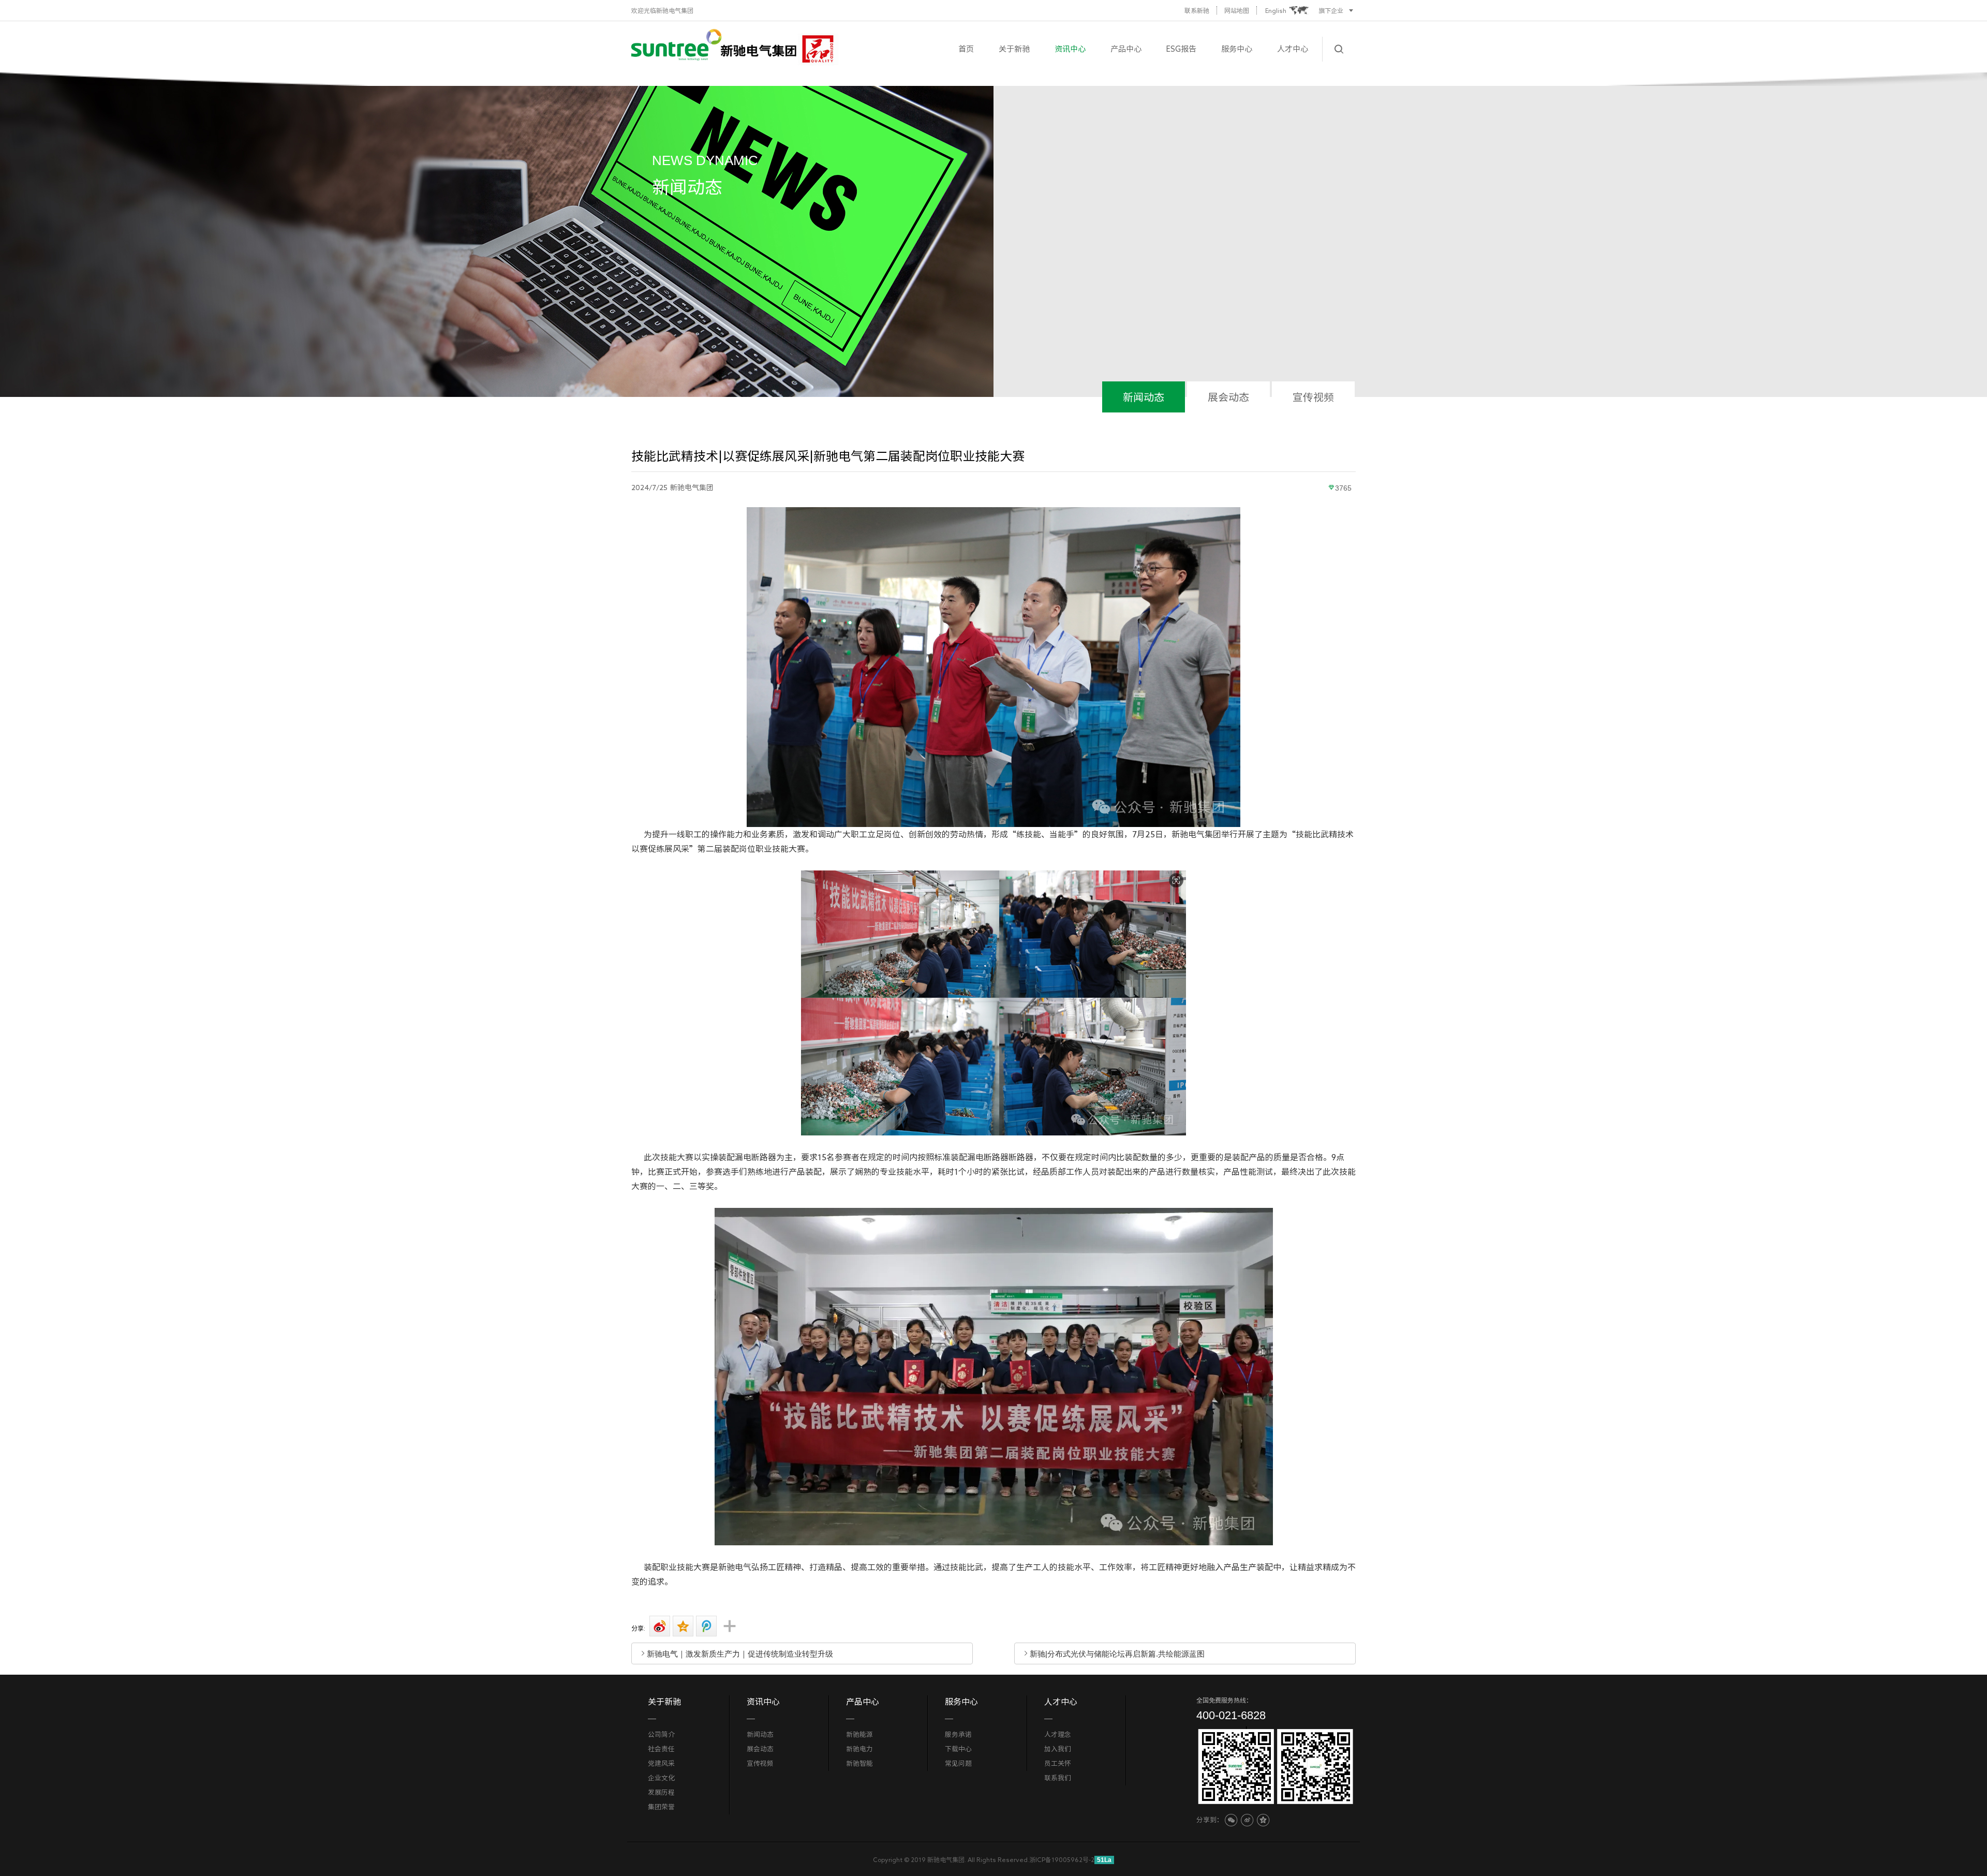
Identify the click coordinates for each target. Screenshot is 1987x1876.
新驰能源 (859, 1734)
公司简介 (661, 1734)
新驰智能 (859, 1763)
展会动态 (1228, 397)
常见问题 (958, 1763)
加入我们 (1058, 1749)
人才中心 (1293, 49)
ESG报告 (1181, 49)
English (1276, 10)
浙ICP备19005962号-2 (1062, 1859)
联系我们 (1058, 1778)
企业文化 (661, 1778)
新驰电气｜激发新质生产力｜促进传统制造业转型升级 (740, 1653)
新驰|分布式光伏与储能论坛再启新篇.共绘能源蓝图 (1117, 1653)
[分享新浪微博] (658, 1626)
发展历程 (661, 1792)
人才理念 (1058, 1734)
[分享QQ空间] (681, 1626)
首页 (966, 49)
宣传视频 (1313, 397)
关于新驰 (1014, 49)
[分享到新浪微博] (1247, 1820)
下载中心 (958, 1749)
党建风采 (661, 1763)
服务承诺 (958, 1734)
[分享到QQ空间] (1263, 1820)
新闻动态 (1144, 397)
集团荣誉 (661, 1807)
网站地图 (1237, 10)
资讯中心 (1070, 49)
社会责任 (661, 1749)
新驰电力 (859, 1749)
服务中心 (1237, 49)
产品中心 (1126, 49)
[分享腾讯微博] (704, 1626)
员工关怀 (1058, 1763)
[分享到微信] (1231, 1820)
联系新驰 (1197, 10)
